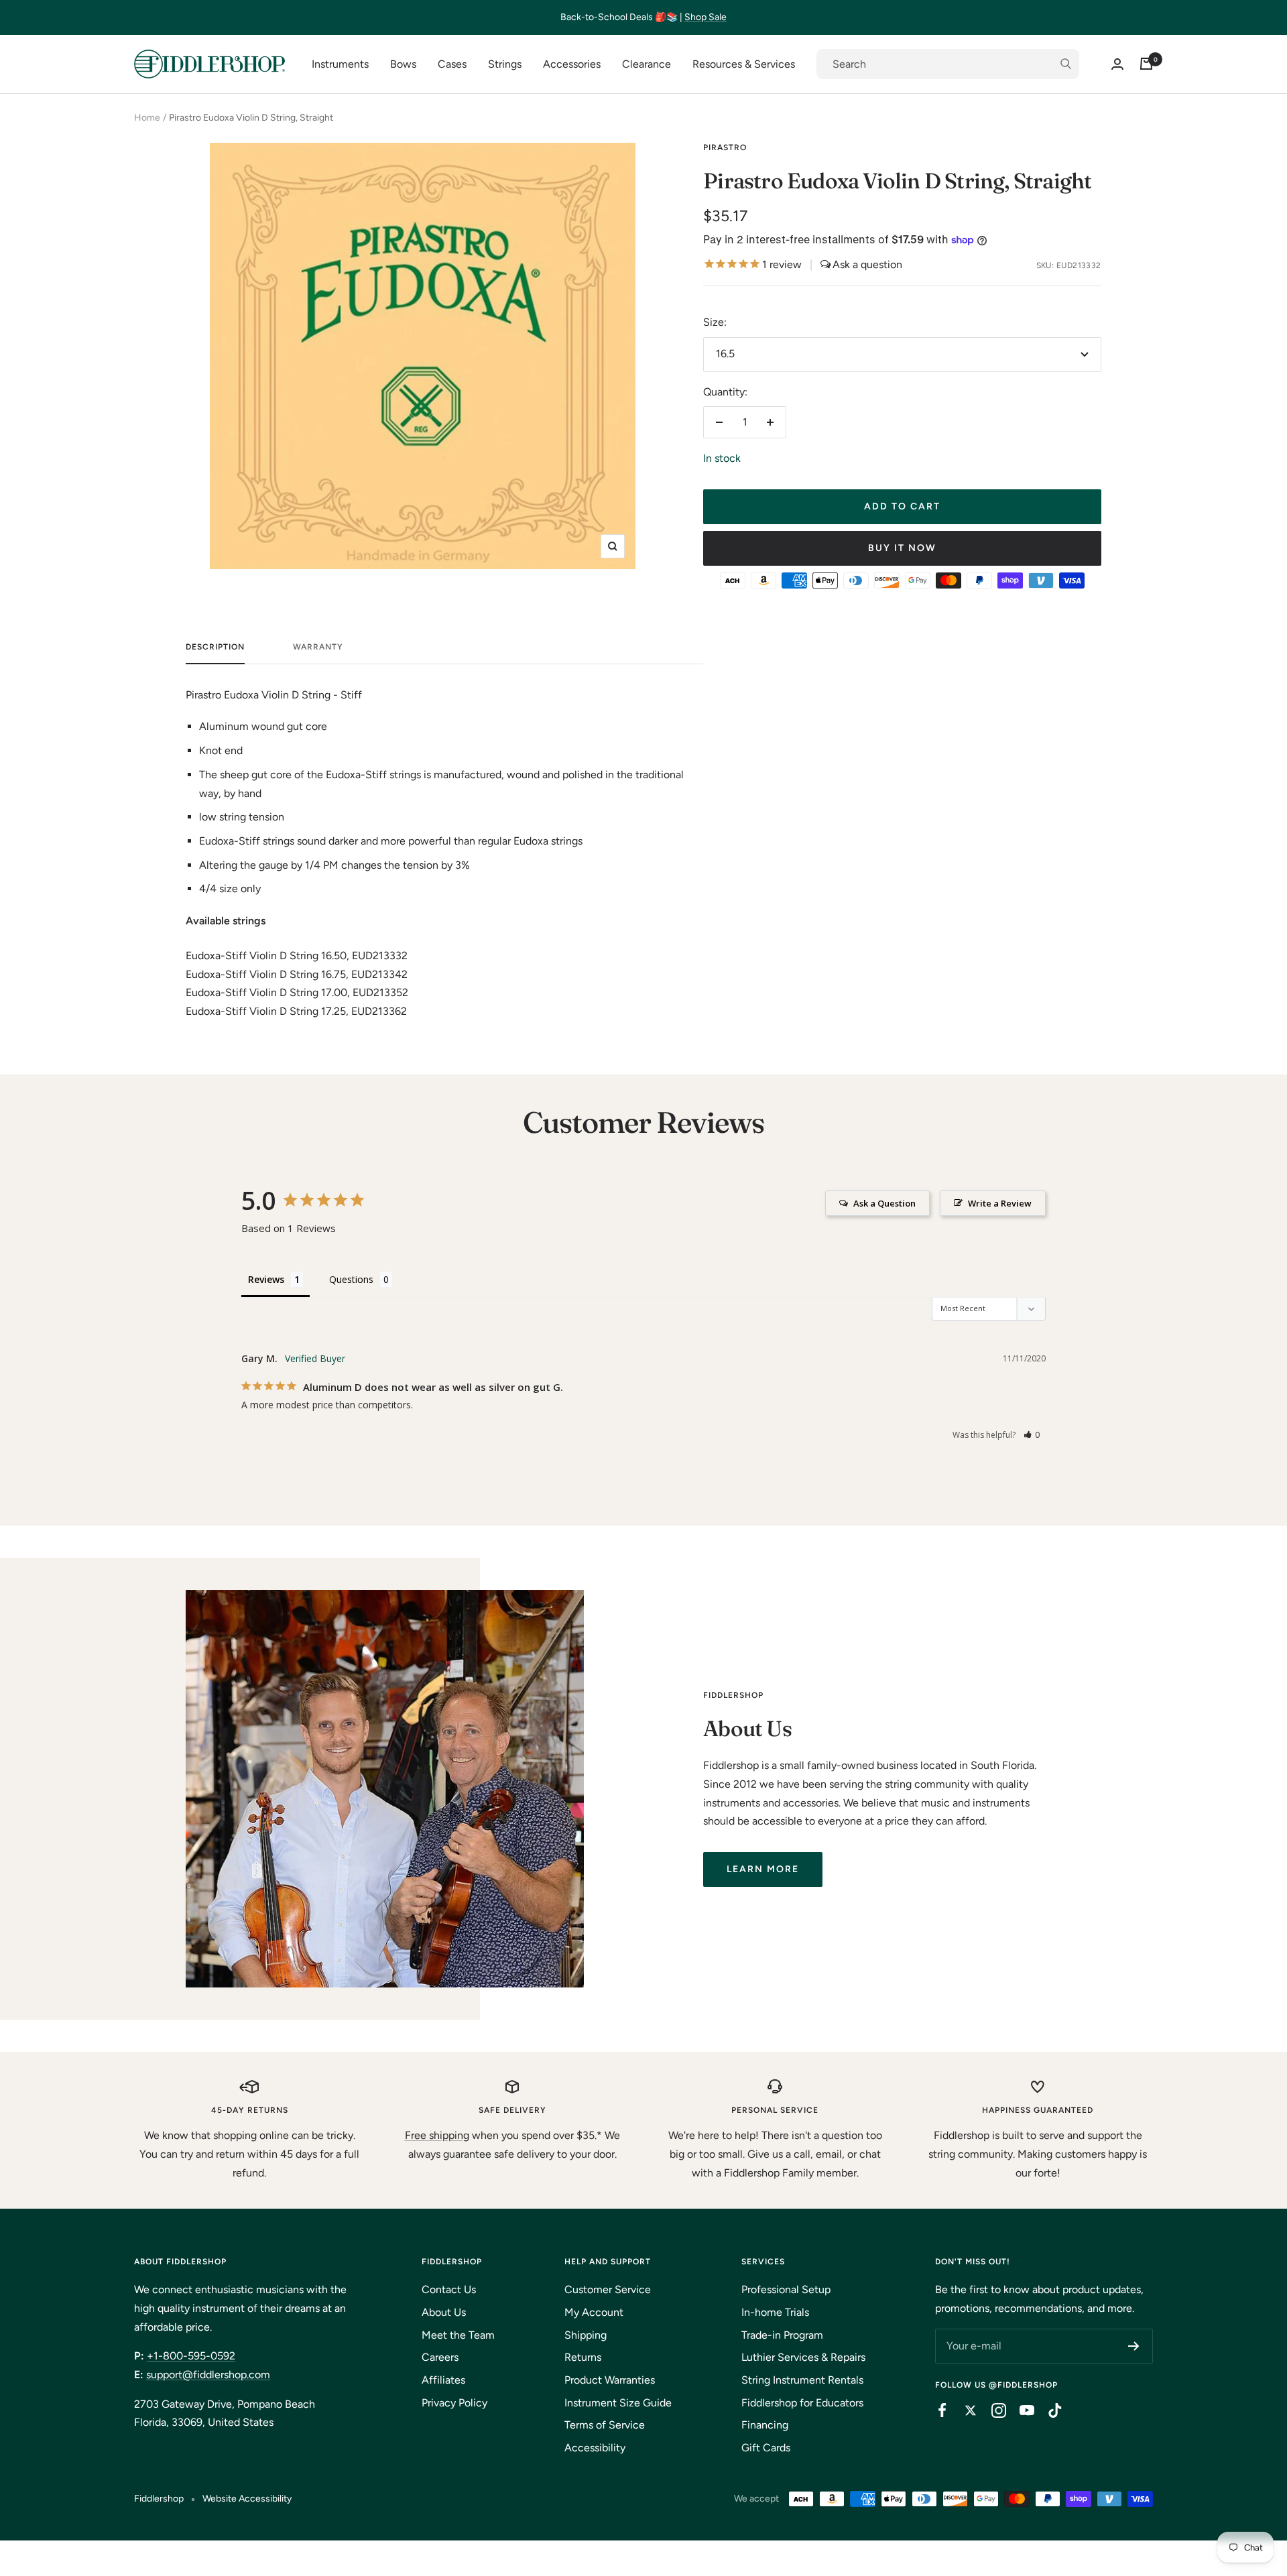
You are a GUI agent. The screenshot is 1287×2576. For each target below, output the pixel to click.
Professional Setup (786, 2289)
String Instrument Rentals (802, 2380)
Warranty (318, 647)
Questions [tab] (351, 1279)
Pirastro (725, 147)
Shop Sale (706, 17)
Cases (452, 64)
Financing (765, 2425)
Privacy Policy (454, 2403)
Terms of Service (605, 2425)
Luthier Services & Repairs (803, 2357)
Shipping (586, 2335)
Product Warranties (610, 2380)
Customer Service (608, 2289)
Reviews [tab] (266, 1279)
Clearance (647, 64)
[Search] (948, 64)
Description (215, 647)
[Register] (1134, 2346)
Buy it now (902, 548)
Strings (505, 64)
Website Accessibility (247, 2499)
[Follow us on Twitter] (964, 2410)
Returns (583, 2357)
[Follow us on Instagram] (992, 2410)
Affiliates (443, 2380)
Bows (403, 64)
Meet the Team (458, 2335)
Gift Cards (766, 2448)
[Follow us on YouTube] (1020, 2410)
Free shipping (437, 2135)
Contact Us (449, 2289)
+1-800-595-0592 (191, 2356)
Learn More (763, 1869)
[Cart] (1146, 64)
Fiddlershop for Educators (802, 2403)
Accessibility (595, 2448)
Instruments (340, 64)
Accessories (572, 64)
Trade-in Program (782, 2335)
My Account (594, 2312)
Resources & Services (744, 64)
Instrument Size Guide (618, 2403)
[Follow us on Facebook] (936, 2410)
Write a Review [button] (1000, 1203)
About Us (444, 2312)
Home (147, 118)
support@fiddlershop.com (208, 2375)
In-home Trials (775, 2312)
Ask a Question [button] (884, 1203)
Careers (440, 2357)
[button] (1032, 1435)
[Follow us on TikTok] (1048, 2410)
